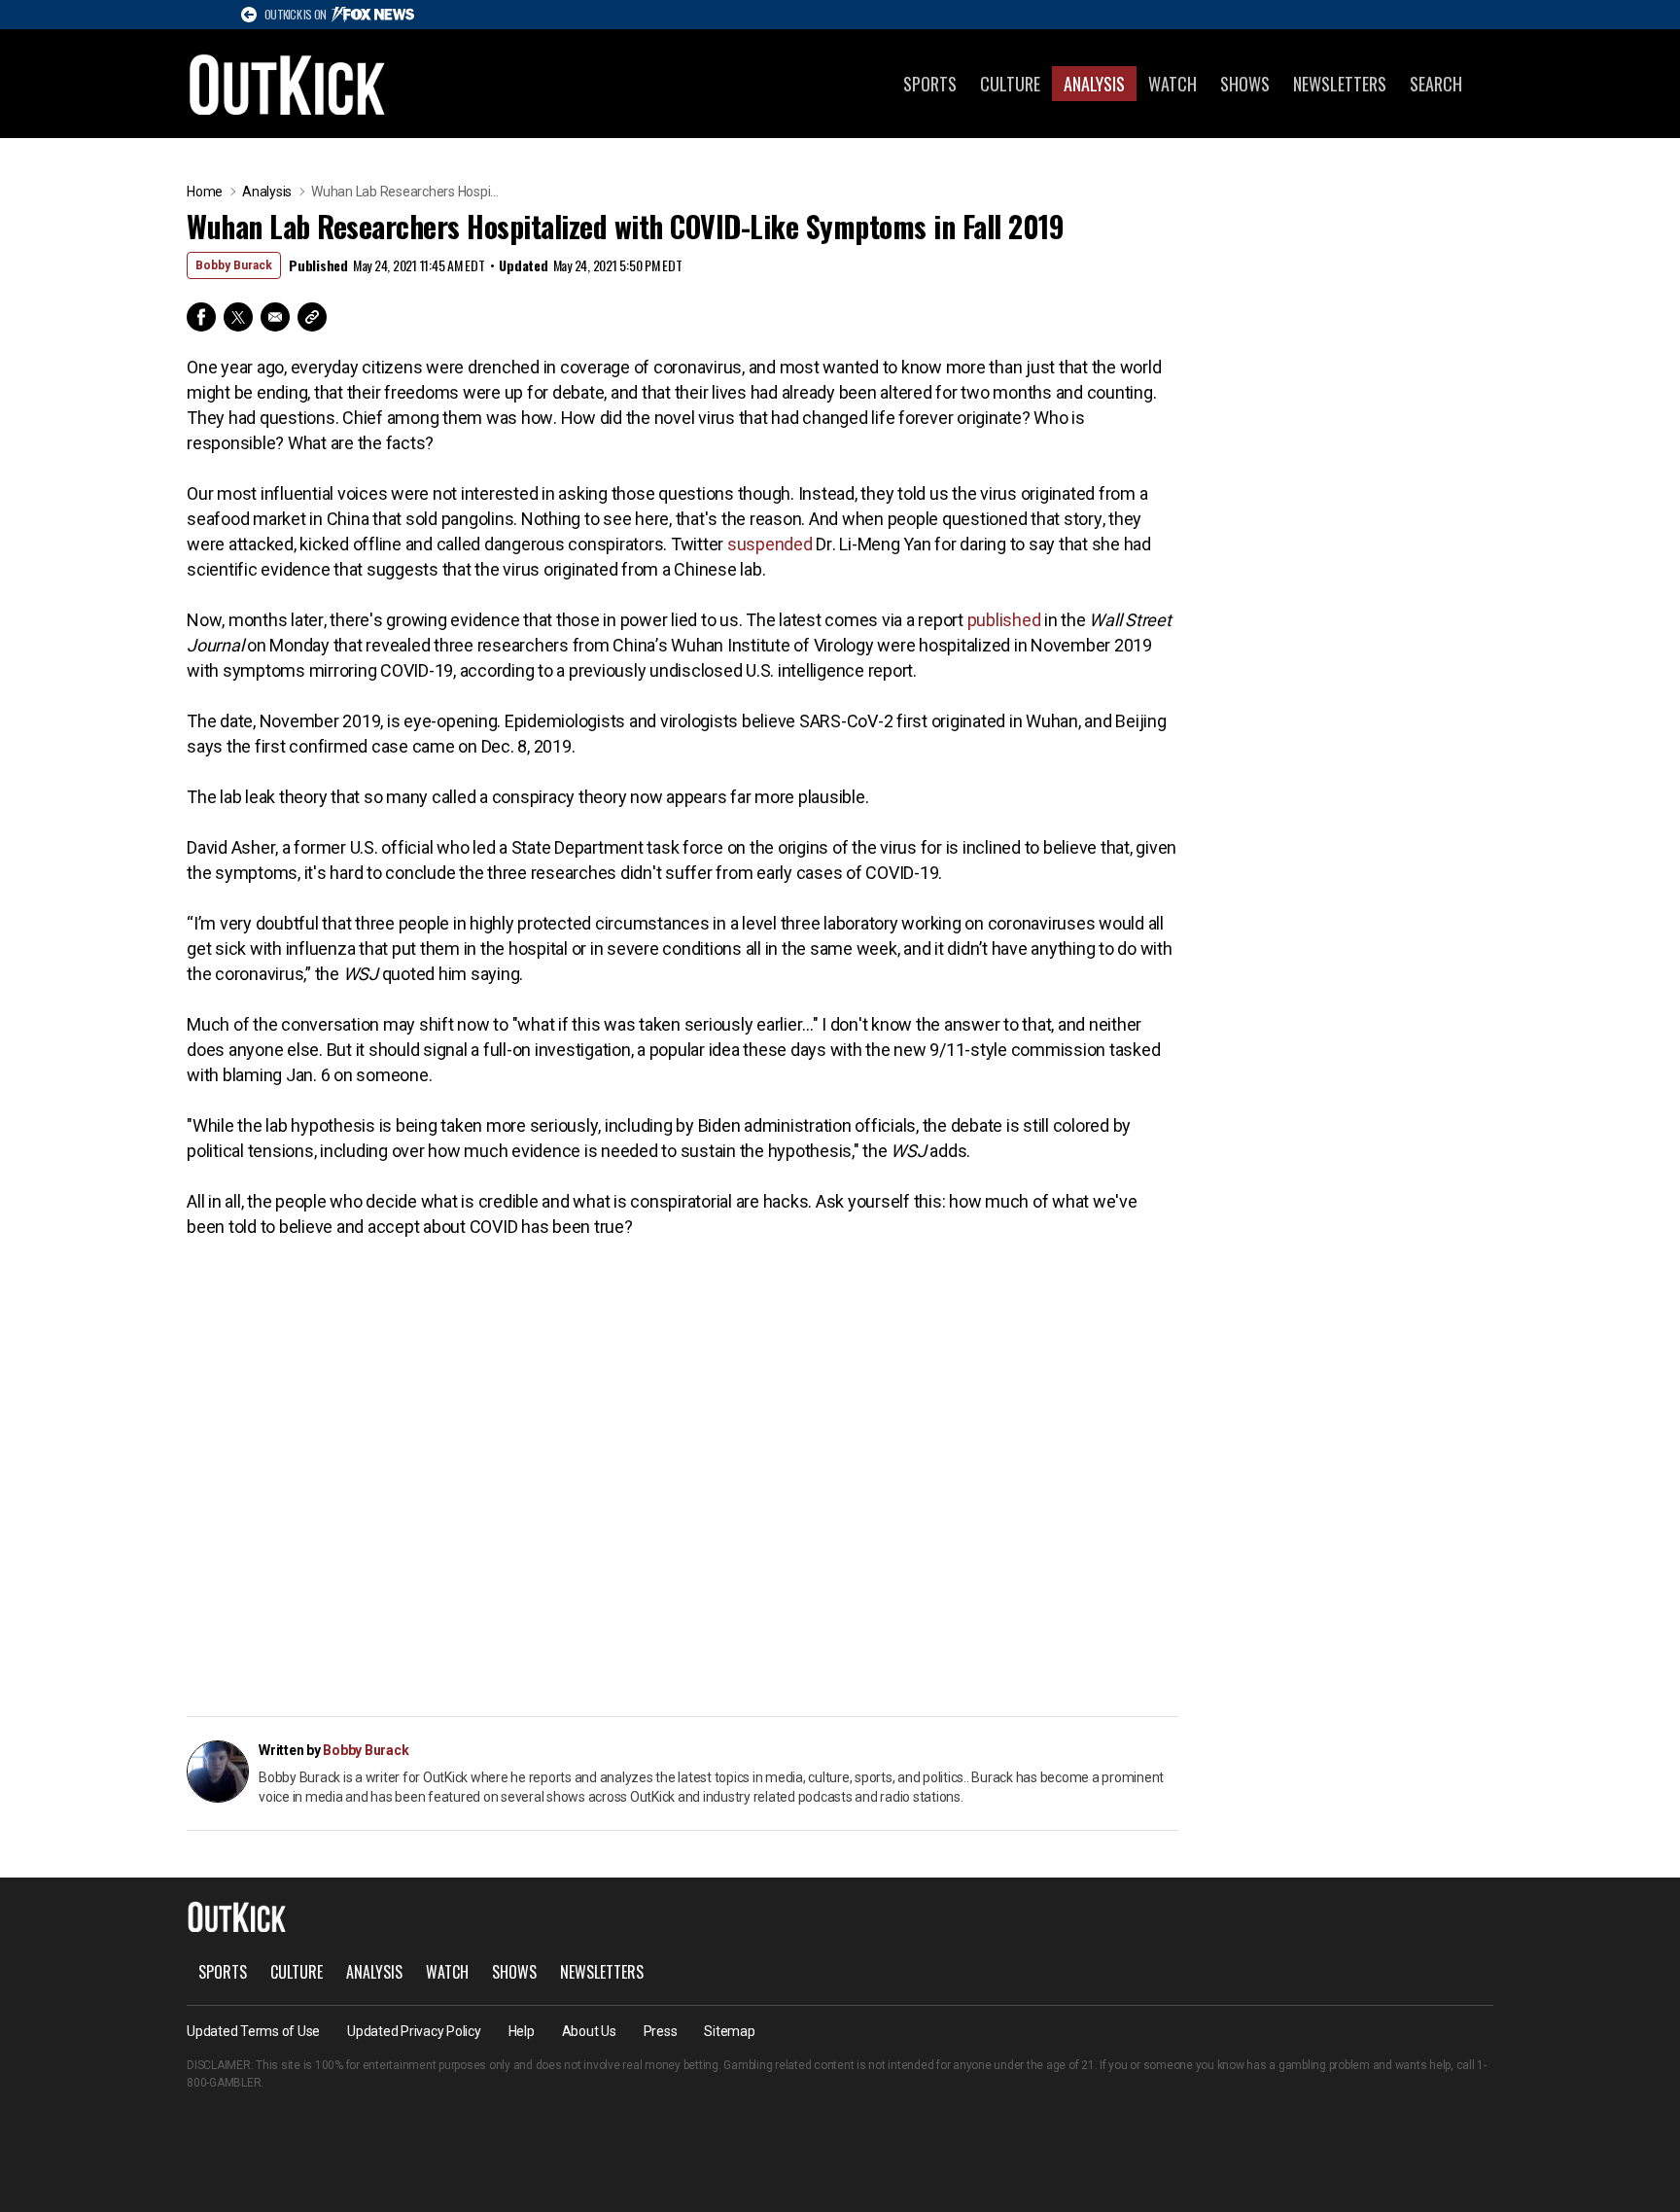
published (1004, 620)
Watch (1172, 84)
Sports (930, 84)
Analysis (1094, 84)
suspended (770, 544)
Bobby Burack (234, 265)
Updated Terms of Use (253, 2031)
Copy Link (312, 317)
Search (1436, 84)
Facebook (201, 317)
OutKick (288, 84)
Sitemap (729, 2031)
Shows (1245, 84)
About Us (589, 2031)
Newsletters (1340, 84)
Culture (1010, 84)
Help (522, 2031)
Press (661, 2031)
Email (275, 317)
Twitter (238, 317)
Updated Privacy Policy (414, 2031)
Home (205, 192)
